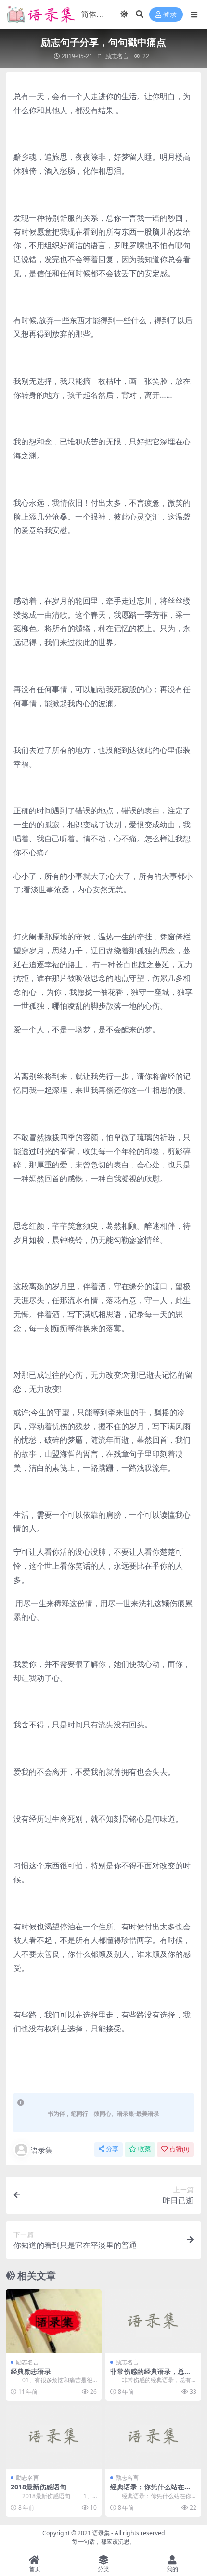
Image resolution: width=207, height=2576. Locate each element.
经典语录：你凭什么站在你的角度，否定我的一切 (151, 2491)
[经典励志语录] (54, 2321)
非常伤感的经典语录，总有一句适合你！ (151, 2375)
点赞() (179, 2149)
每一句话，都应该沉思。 (103, 2542)
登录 (170, 15)
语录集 (42, 2150)
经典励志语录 (31, 2371)
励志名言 (117, 56)
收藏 (144, 2149)
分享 (112, 2149)
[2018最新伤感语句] (54, 2437)
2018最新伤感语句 (39, 2487)
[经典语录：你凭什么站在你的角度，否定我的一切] (153, 2437)
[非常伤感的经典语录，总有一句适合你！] (153, 2321)
